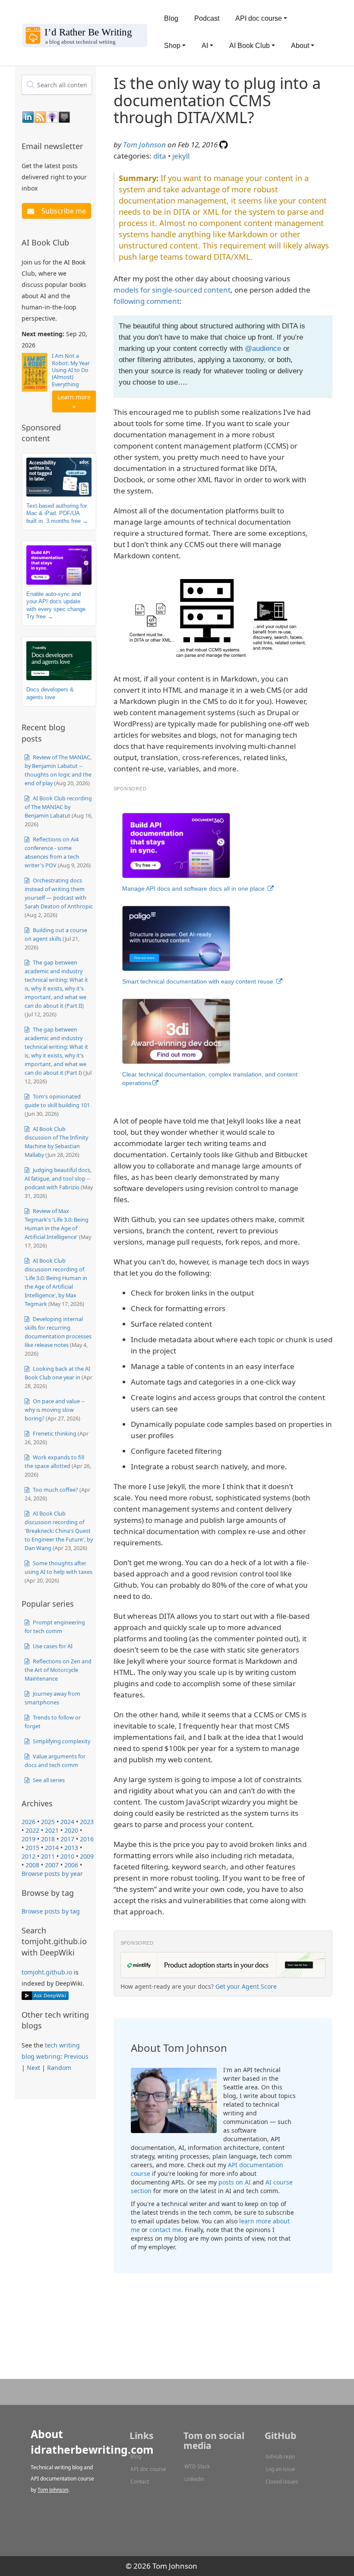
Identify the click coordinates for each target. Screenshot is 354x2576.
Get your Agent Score (246, 1986)
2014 (52, 1848)
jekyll (181, 156)
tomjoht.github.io (47, 1972)
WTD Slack (197, 2466)
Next (33, 2068)
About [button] (300, 46)
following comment (147, 301)
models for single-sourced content (172, 290)
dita (160, 156)
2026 (28, 1822)
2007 (52, 1865)
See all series (48, 1780)
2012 (28, 1856)
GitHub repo (280, 2457)
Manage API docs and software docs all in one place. (194, 888)
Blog (171, 18)
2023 (87, 1822)
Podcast (207, 18)
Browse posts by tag (51, 1911)
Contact (140, 2482)
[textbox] (57, 85)
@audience (263, 349)
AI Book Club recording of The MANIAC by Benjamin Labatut (58, 807)
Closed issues (282, 2482)
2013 (71, 1848)
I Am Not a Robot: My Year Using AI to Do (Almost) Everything (71, 370)
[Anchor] (88, 146)
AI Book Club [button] (250, 46)
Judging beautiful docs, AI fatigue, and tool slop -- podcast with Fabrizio (58, 1178)
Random (59, 2068)
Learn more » (74, 401)
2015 (32, 1848)
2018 (48, 1839)
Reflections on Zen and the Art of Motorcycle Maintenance (58, 1670)
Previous (76, 2056)
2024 (67, 1822)
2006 (71, 1865)
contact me (165, 2230)
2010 (67, 1856)
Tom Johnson (144, 145)
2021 (52, 1830)
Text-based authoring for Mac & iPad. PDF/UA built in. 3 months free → (57, 513)
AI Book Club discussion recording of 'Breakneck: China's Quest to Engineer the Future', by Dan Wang (59, 1531)
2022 (32, 1830)
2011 (48, 1856)
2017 (67, 1839)
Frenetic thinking (54, 1433)
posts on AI (235, 2182)
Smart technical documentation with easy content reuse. (199, 981)
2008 (32, 1865)
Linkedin (194, 2479)
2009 (87, 1856)
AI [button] (205, 46)
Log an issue (280, 2469)
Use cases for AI (52, 1646)
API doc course (148, 2469)
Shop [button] (172, 46)
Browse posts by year (52, 1874)
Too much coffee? (55, 1490)
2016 (87, 1839)
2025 (48, 1822)
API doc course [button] (259, 18)
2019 (28, 1839)
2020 (71, 1830)
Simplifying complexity (61, 1741)
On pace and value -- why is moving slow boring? (55, 1410)
